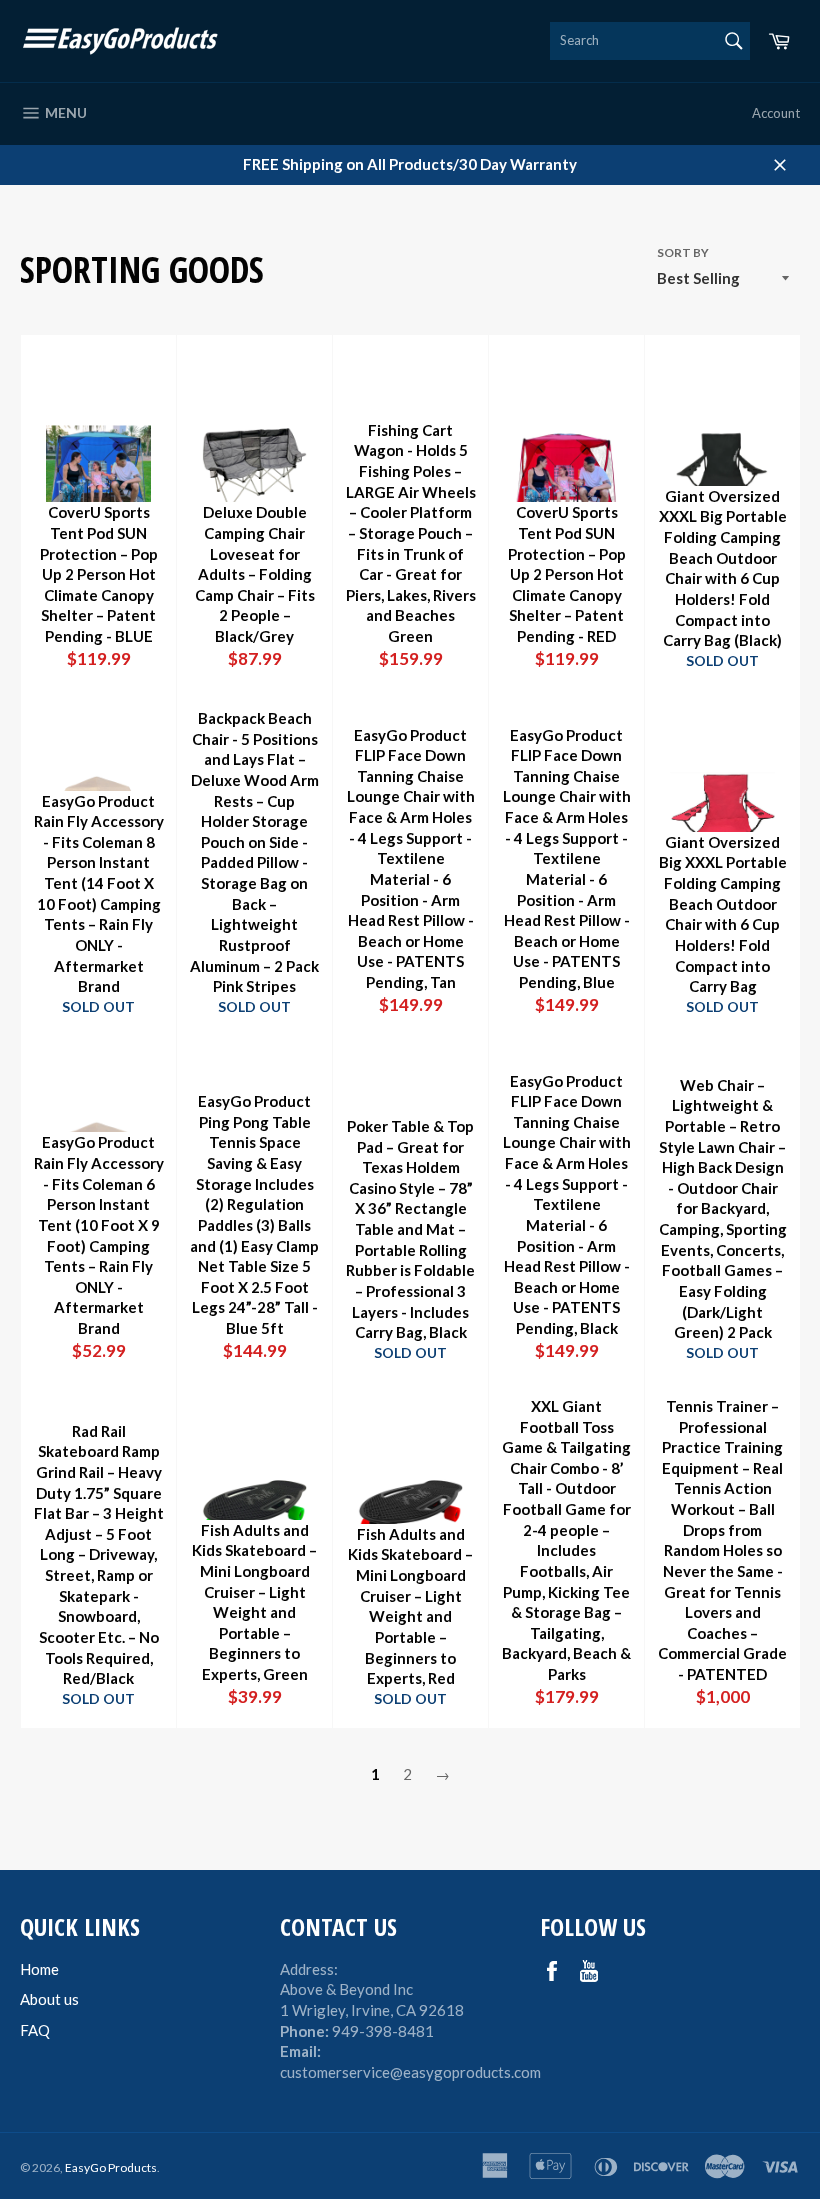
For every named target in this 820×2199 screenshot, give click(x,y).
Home (39, 1969)
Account (776, 113)
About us (49, 1999)
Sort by (683, 252)
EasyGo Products (111, 2167)
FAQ (35, 2030)
